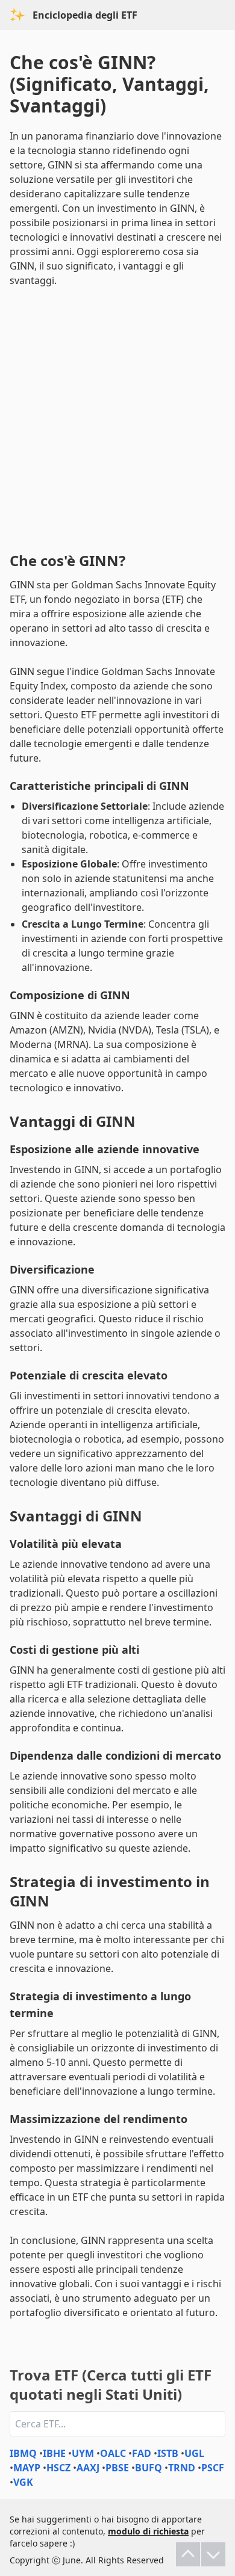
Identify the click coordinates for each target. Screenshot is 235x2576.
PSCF (213, 2468)
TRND (182, 2468)
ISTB (168, 2453)
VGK (23, 2482)
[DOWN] (213, 2554)
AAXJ (88, 2468)
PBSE (117, 2468)
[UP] (188, 2554)
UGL (194, 2453)
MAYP (27, 2468)
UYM (83, 2453)
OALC (113, 2453)
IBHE (54, 2453)
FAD (142, 2453)
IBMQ (23, 2453)
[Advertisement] (117, 417)
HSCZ (58, 2468)
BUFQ (149, 2468)
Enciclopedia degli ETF (85, 15)
